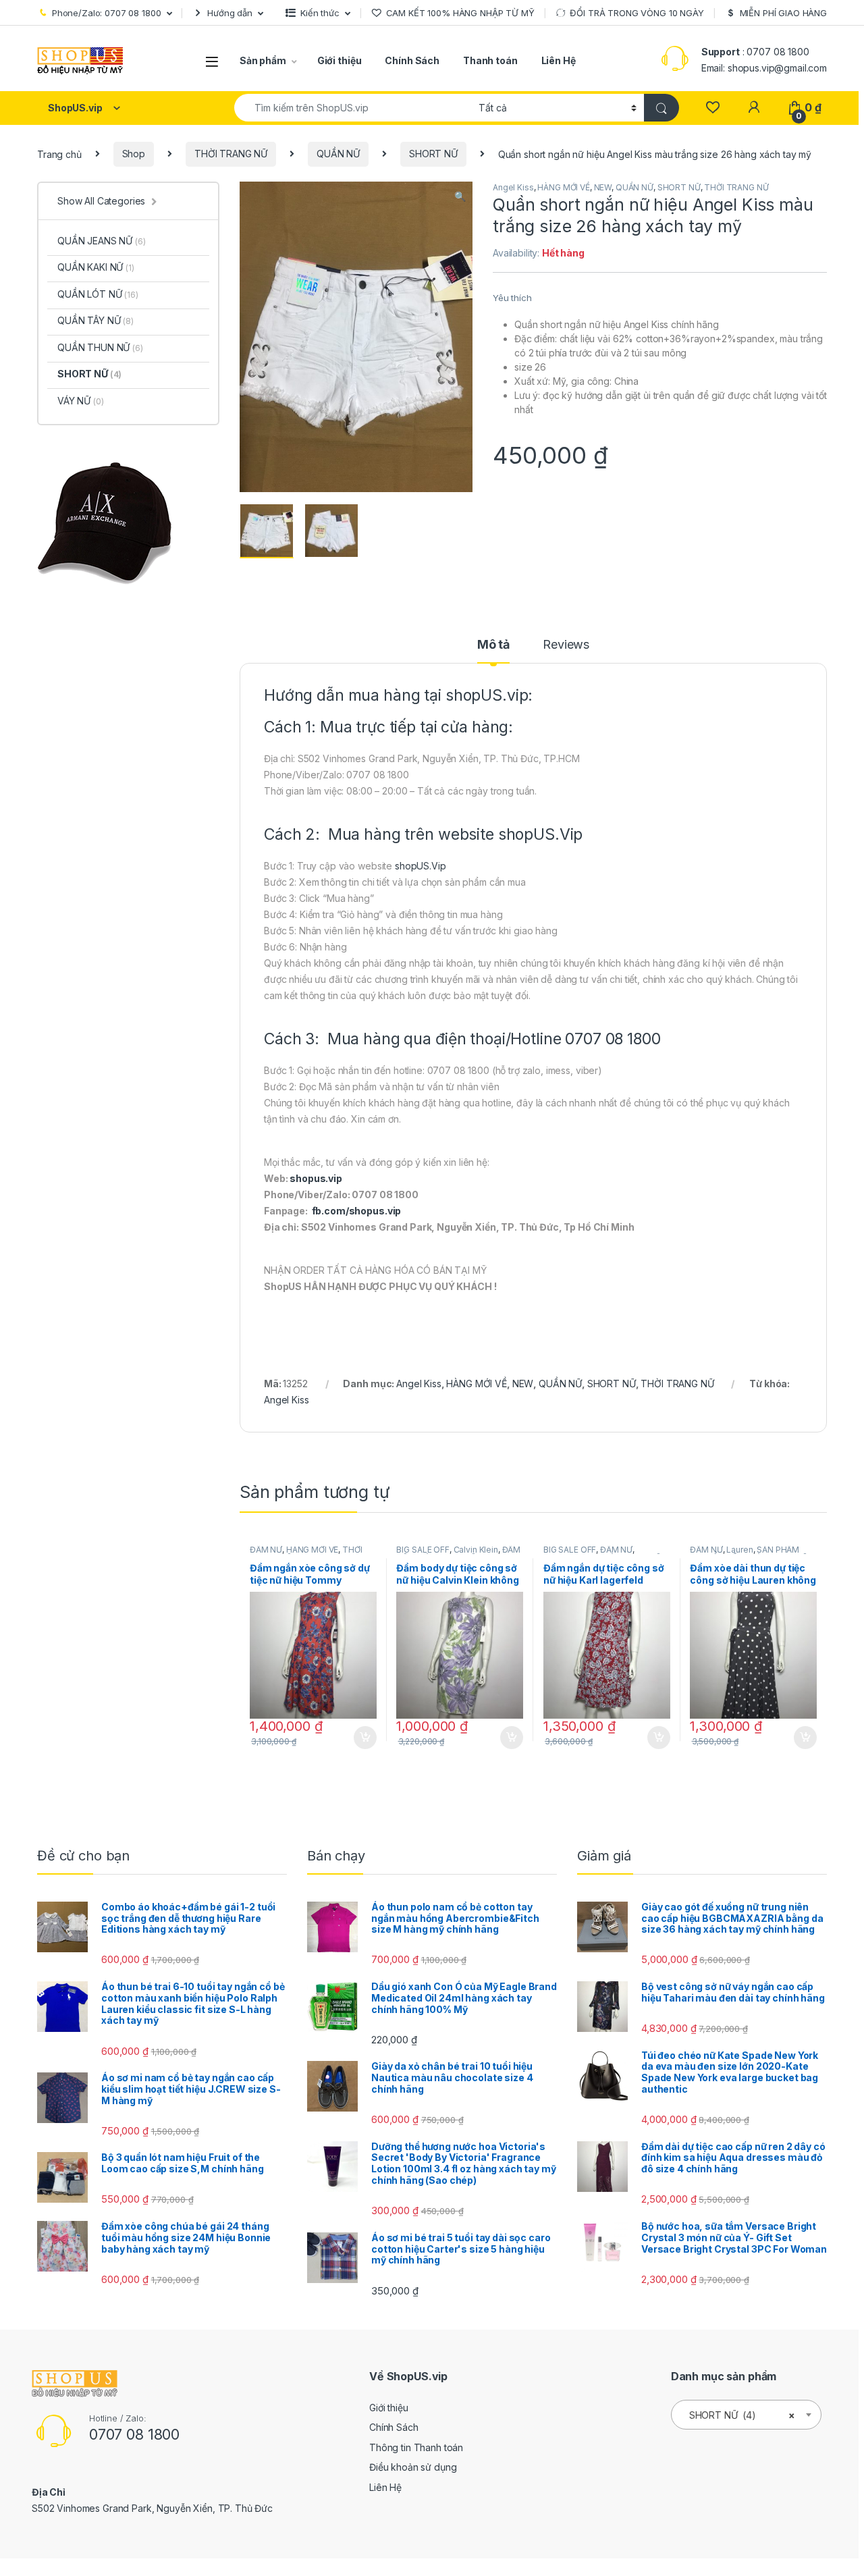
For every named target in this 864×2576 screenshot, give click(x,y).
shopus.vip (316, 1178)
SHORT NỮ (433, 154)
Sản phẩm (263, 60)
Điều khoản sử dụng (413, 2467)
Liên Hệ (559, 60)
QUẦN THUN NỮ (100, 347)
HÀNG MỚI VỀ (563, 187)
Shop (134, 154)
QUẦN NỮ (338, 154)
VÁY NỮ (81, 401)
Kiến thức (320, 13)
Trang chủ (59, 154)
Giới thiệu (340, 60)
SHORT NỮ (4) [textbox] (742, 2415)
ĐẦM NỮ (266, 1550)
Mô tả (493, 645)
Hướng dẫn (230, 13)
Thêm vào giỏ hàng (363, 1738)
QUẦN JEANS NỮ (102, 241)
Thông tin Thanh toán (416, 2447)
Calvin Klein (476, 1550)
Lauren (739, 1550)
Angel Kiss (513, 187)
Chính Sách (412, 60)
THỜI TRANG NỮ (231, 154)
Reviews (566, 645)
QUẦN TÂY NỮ (96, 320)
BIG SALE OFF (423, 1550)
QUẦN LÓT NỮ (98, 294)
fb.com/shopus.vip (357, 1211)
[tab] (493, 651)
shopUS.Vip (541, 834)
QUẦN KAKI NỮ (96, 267)
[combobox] (353, 108)
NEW (603, 187)
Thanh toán (490, 60)
